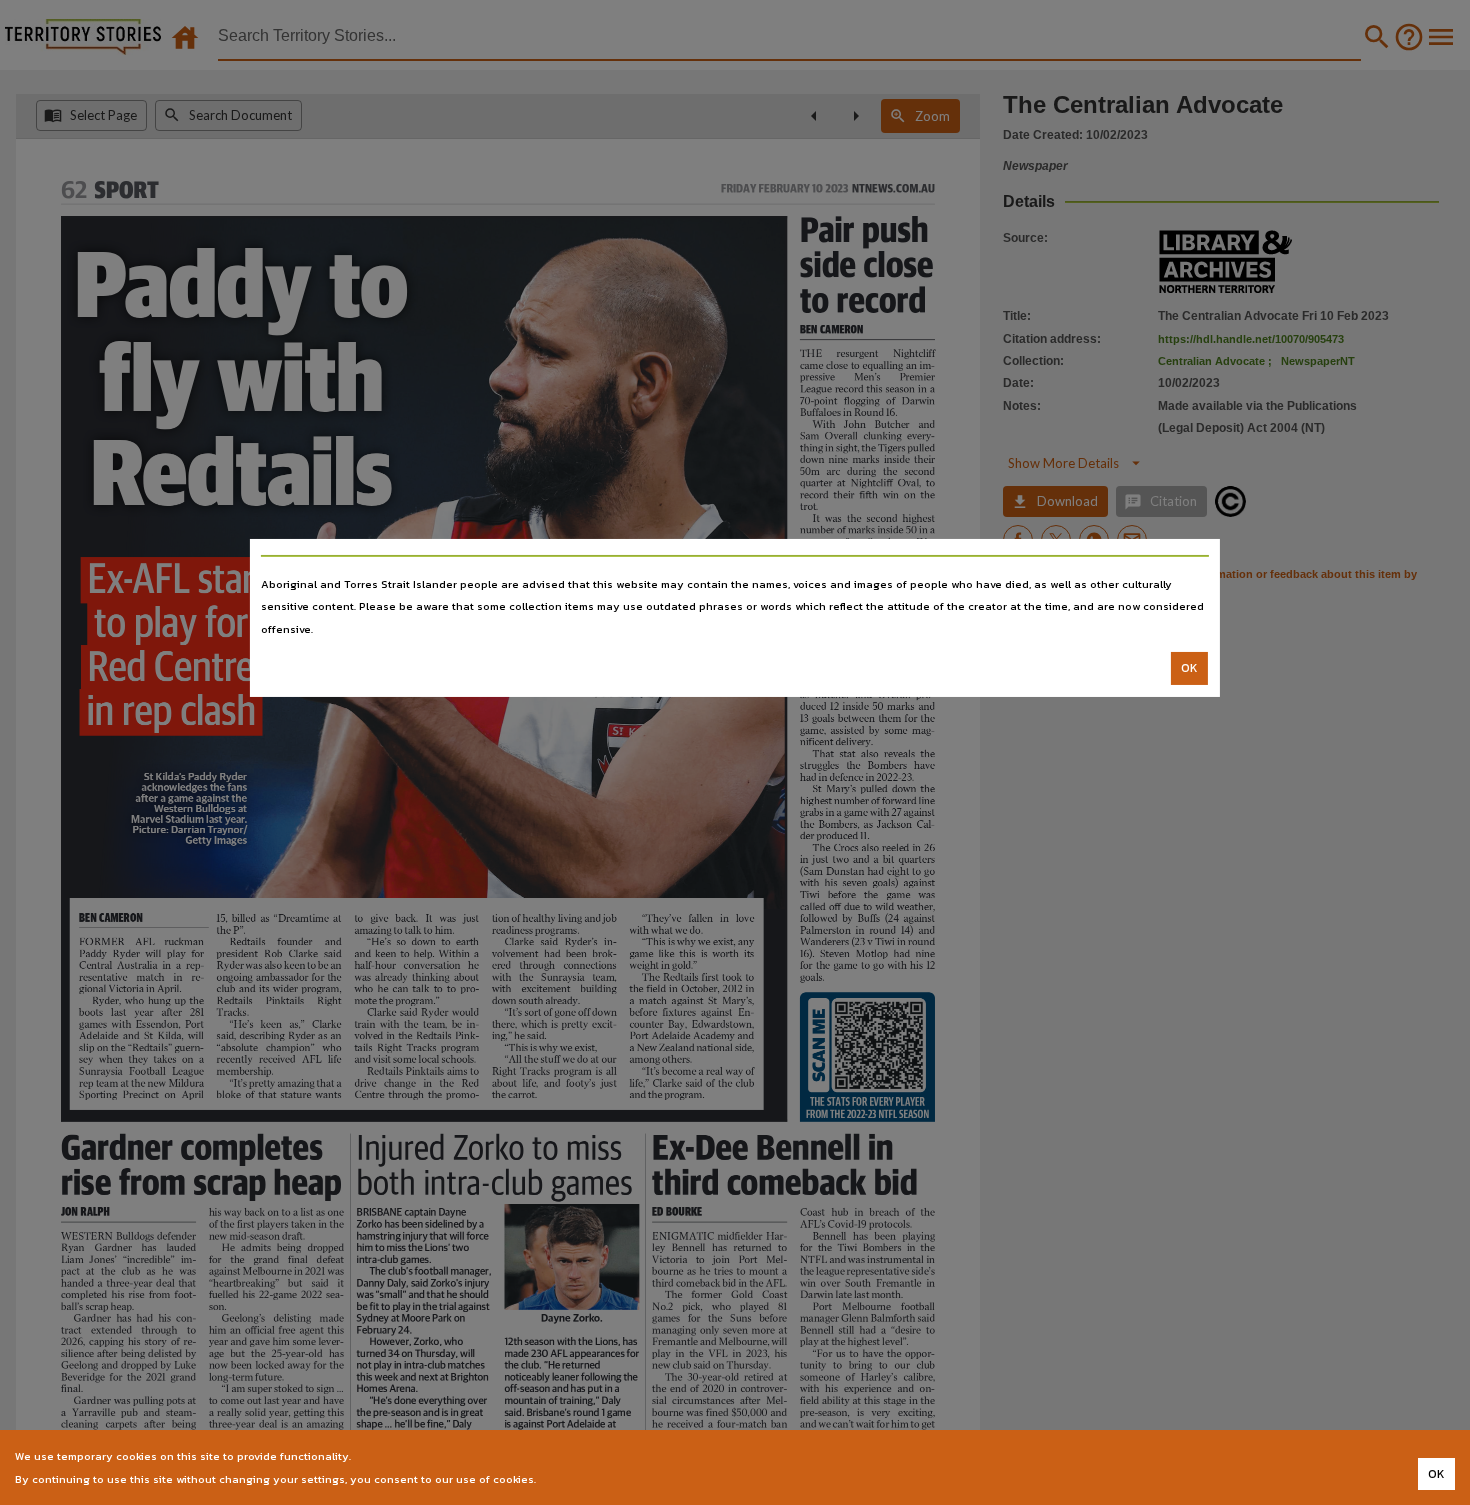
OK (1189, 668)
